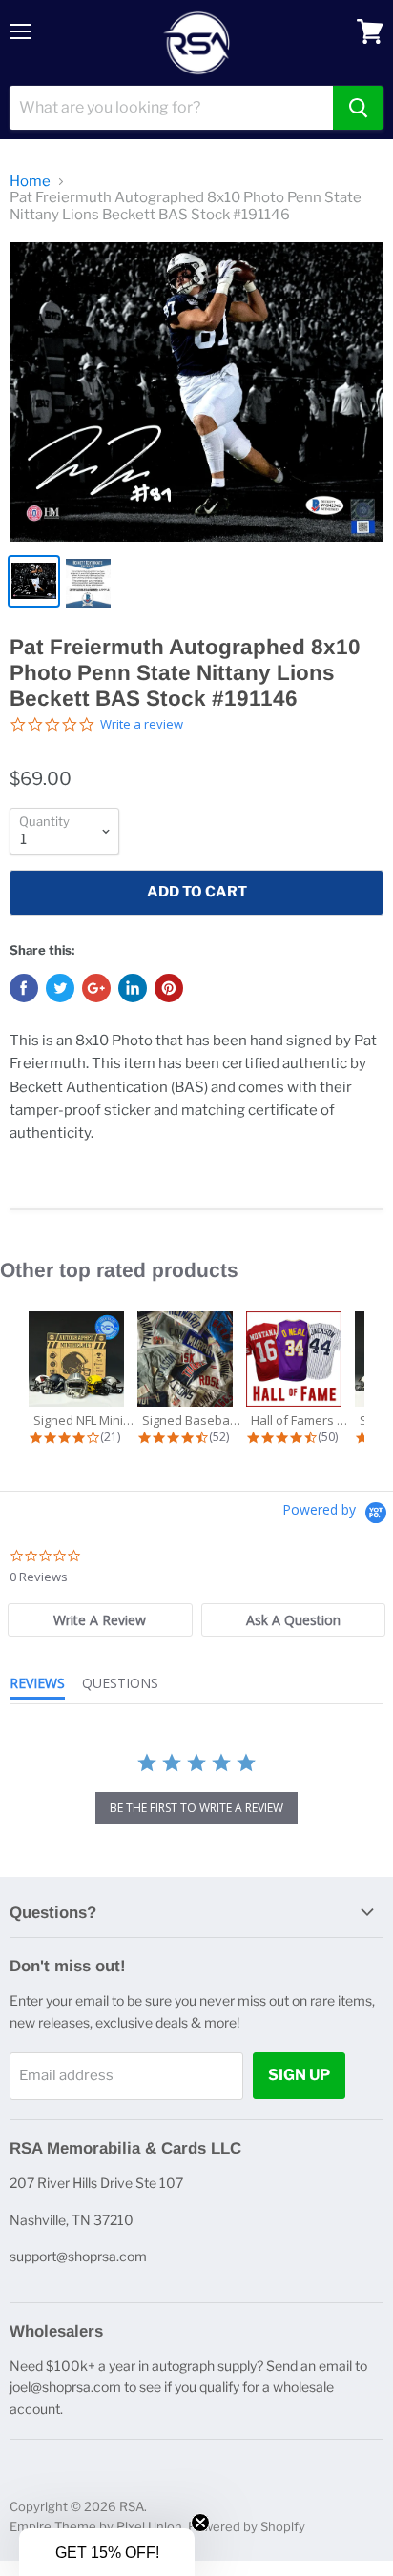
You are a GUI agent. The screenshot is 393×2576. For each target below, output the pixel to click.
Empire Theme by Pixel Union (96, 2526)
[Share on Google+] (96, 988)
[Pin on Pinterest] (169, 988)
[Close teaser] (200, 2523)
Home (30, 182)
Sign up (299, 2075)
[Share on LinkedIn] (133, 988)
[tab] (100, 1620)
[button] (107, 2552)
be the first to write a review (196, 1808)
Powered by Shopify (247, 2526)
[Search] (358, 108)
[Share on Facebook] (24, 988)
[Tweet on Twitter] (60, 988)
